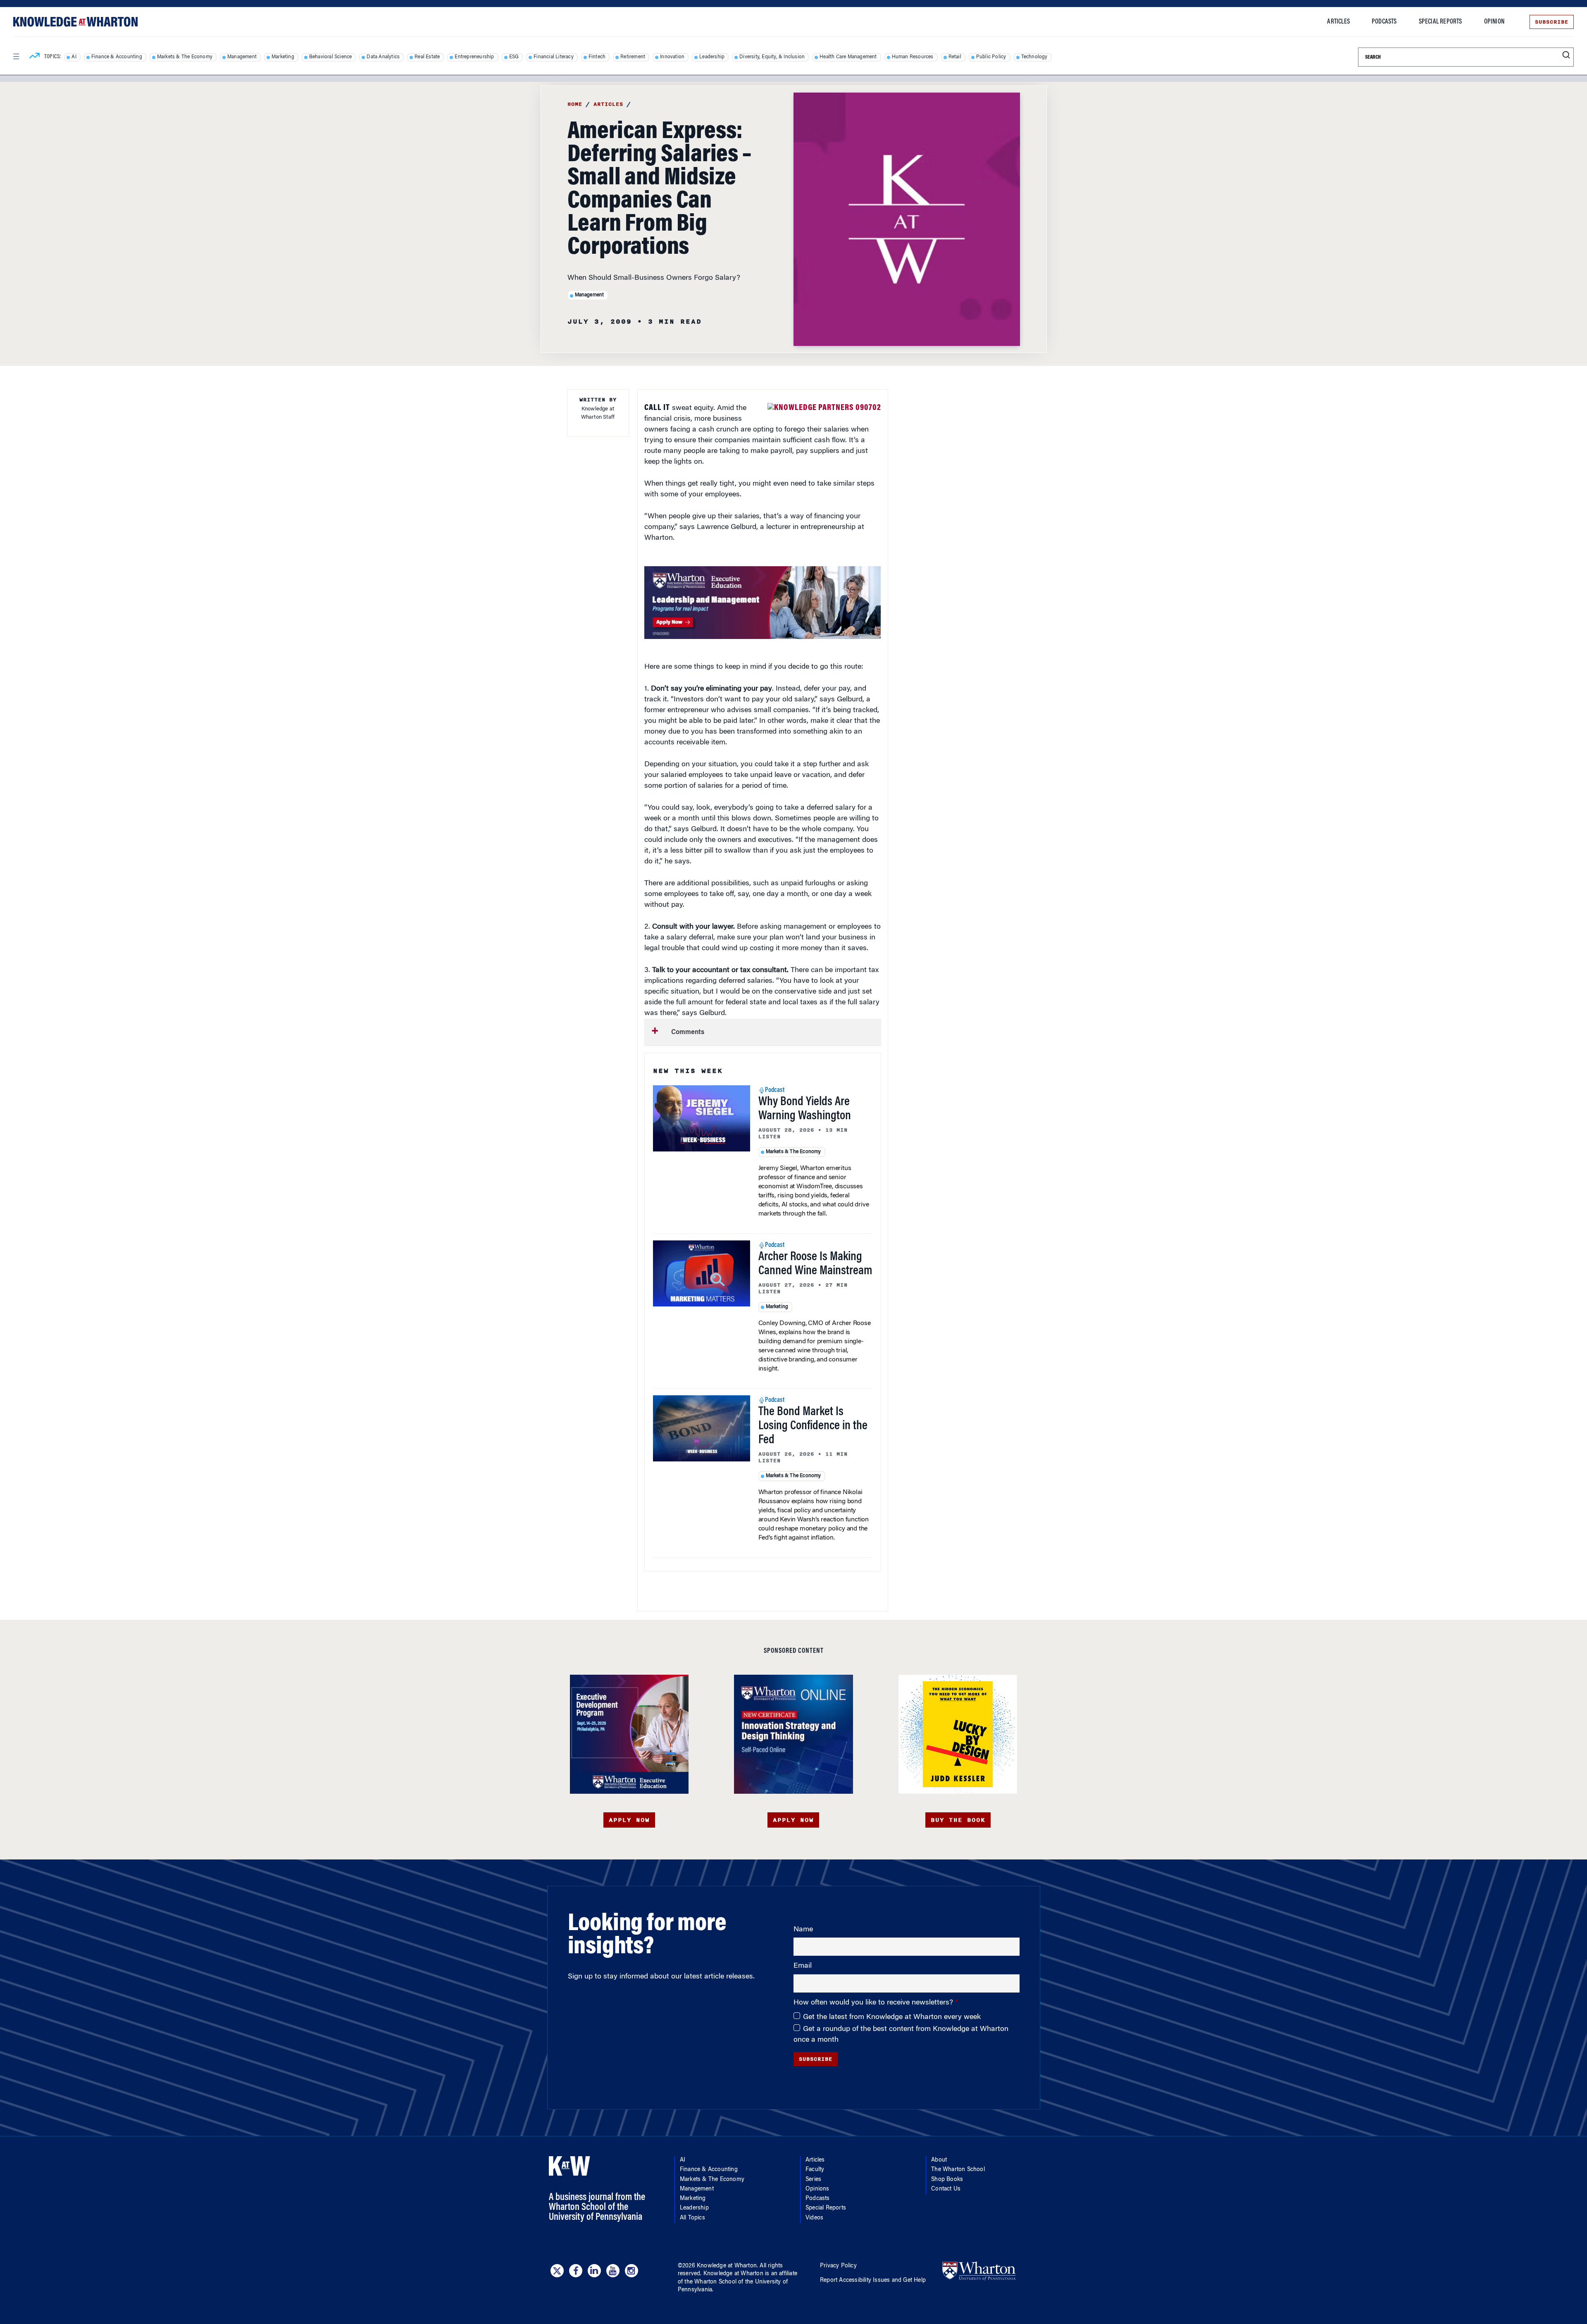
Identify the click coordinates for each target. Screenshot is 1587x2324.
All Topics (692, 2218)
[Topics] (35, 57)
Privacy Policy (838, 2266)
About (939, 2160)
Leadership (712, 57)
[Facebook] (576, 2271)
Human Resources (913, 57)
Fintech (597, 57)
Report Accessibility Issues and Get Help (873, 2281)
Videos (814, 2218)
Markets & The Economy (185, 57)
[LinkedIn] (594, 2271)
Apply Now (629, 1820)
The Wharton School (958, 2170)
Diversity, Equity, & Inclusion (772, 57)
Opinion (1494, 22)
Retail (955, 57)
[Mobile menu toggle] (16, 57)
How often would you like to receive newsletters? (874, 2003)
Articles (1338, 22)
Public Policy (991, 57)
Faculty (815, 2170)
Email (803, 1966)
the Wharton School (710, 2282)
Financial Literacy (554, 57)
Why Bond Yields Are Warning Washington (805, 1109)
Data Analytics (383, 57)
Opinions (817, 2189)
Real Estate (427, 57)
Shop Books (947, 2180)
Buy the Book (958, 1820)
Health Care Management (848, 57)
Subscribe (1552, 22)
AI (74, 57)
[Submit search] (1566, 55)
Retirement (633, 57)
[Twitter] (557, 2271)
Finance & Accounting (117, 57)
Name (803, 1930)
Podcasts (1384, 22)
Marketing (283, 57)
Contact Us (946, 2189)
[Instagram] (631, 2271)
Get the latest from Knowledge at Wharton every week (892, 2017)
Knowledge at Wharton (727, 2266)
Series (813, 2180)
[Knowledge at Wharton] (75, 22)
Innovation (672, 57)
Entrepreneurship (474, 57)
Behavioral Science (331, 57)
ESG (514, 57)
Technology (1034, 57)
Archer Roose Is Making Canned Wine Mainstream (815, 1264)
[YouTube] (613, 2271)
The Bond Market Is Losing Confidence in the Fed (813, 1426)
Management (242, 57)
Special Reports (1440, 22)
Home (575, 104)
